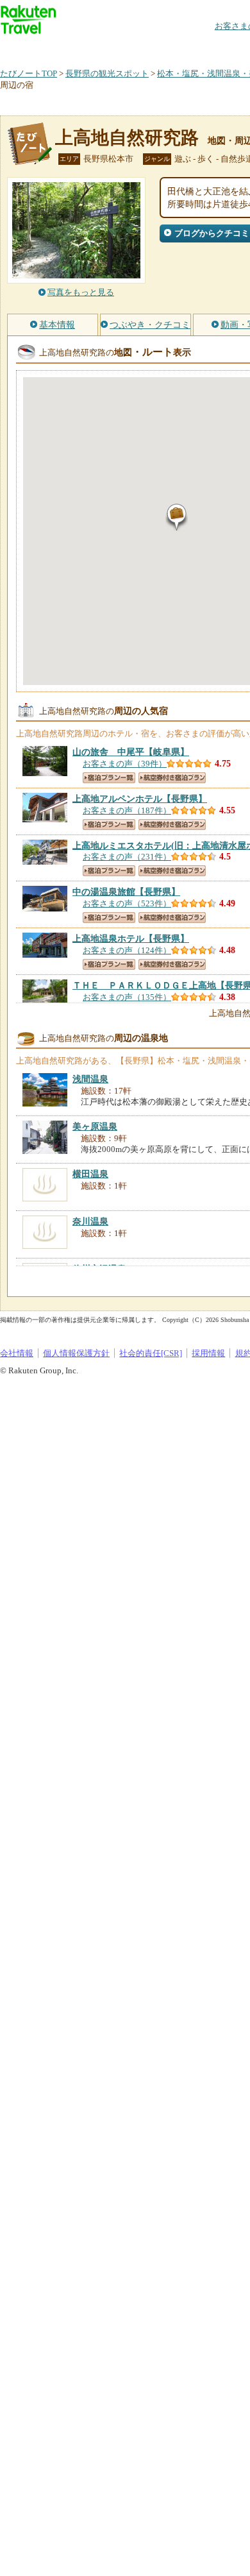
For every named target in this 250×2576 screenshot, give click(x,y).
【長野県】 (140, 799)
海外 (97, 48)
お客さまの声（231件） (127, 857)
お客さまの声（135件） (127, 997)
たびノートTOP (29, 73)
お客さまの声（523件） (127, 903)
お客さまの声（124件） (127, 950)
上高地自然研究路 (127, 138)
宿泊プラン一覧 (109, 778)
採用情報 (208, 1353)
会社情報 (17, 1353)
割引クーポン (203, 48)
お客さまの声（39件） (125, 764)
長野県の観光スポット (107, 73)
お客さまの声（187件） (127, 810)
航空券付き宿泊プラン (172, 778)
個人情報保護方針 (76, 1353)
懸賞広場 (150, 48)
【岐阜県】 (131, 752)
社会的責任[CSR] (151, 1353)
